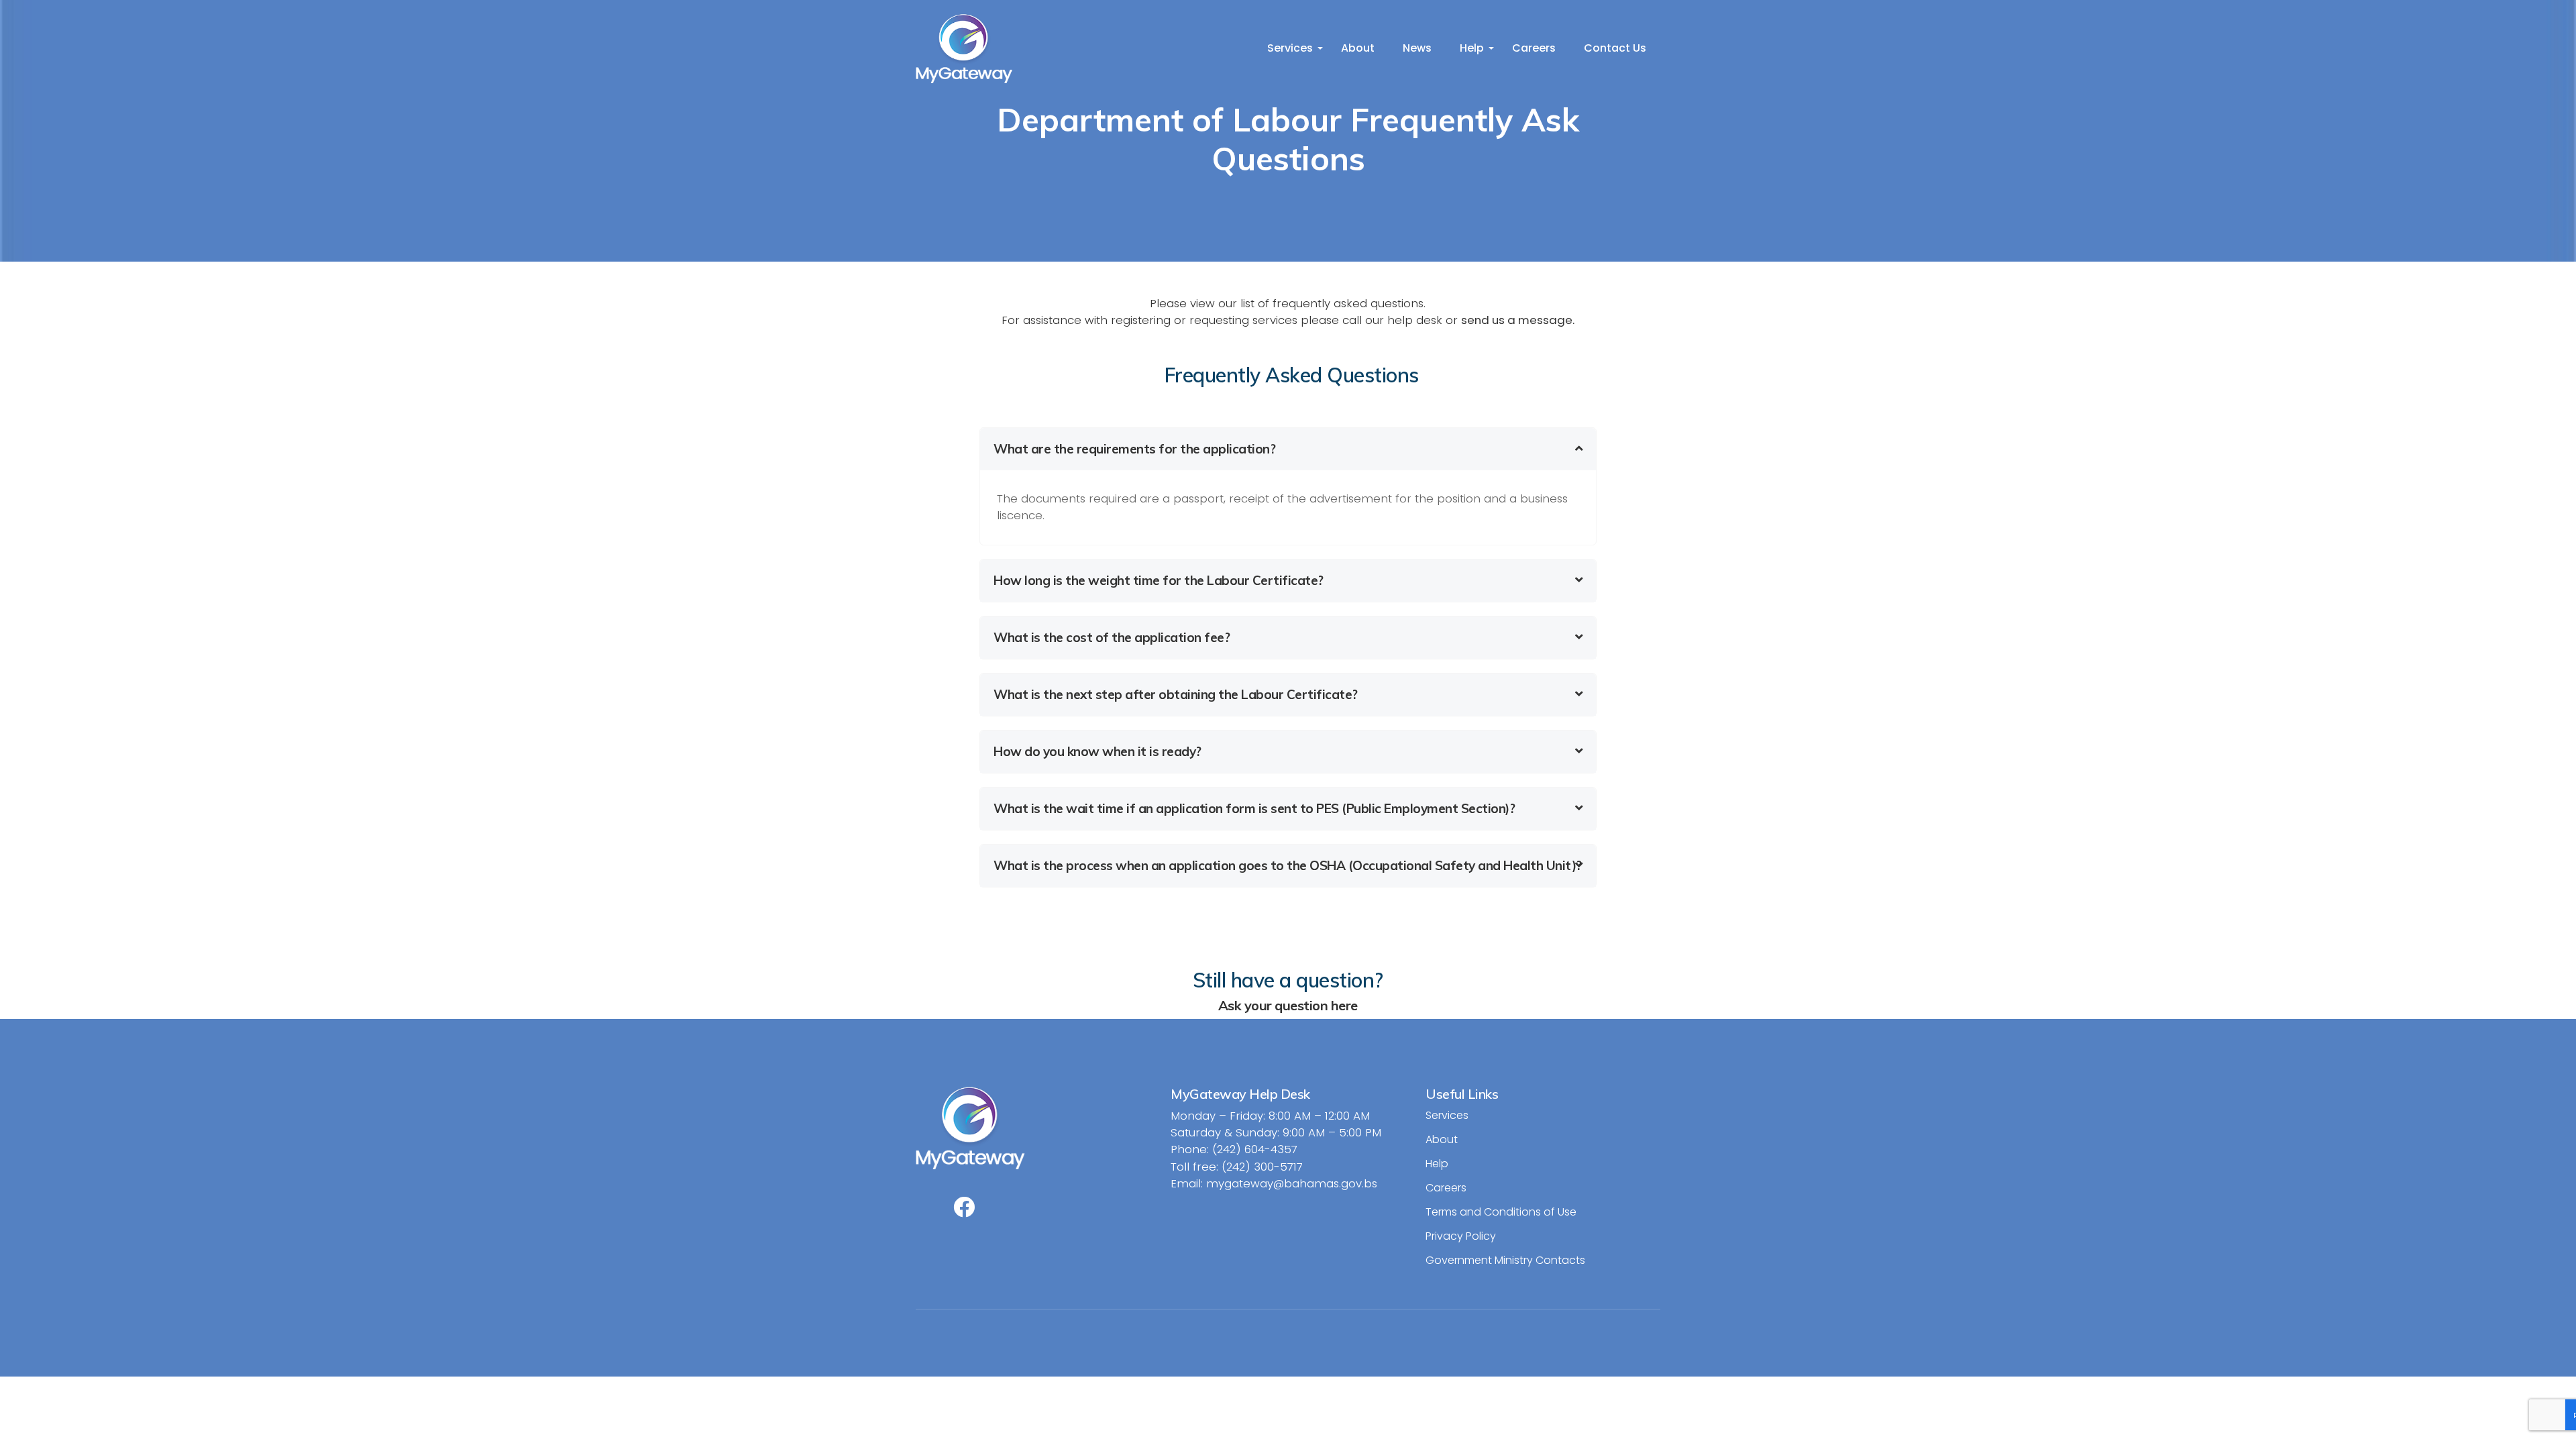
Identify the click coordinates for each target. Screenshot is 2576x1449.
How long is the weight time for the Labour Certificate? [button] (1159, 580)
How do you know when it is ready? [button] (1097, 751)
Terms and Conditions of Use (1501, 1212)
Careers (1534, 48)
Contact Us (1615, 48)
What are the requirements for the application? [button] (1134, 449)
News (1417, 48)
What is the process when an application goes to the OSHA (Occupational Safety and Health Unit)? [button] (1288, 865)
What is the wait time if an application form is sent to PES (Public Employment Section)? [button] (1254, 808)
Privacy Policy (1461, 1236)
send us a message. (1518, 320)
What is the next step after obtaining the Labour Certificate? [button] (1176, 694)
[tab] (1288, 449)
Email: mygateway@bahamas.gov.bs (1274, 1183)
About (1358, 48)
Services (1290, 48)
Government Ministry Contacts (1505, 1260)
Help (1472, 48)
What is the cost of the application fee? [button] (1112, 637)
